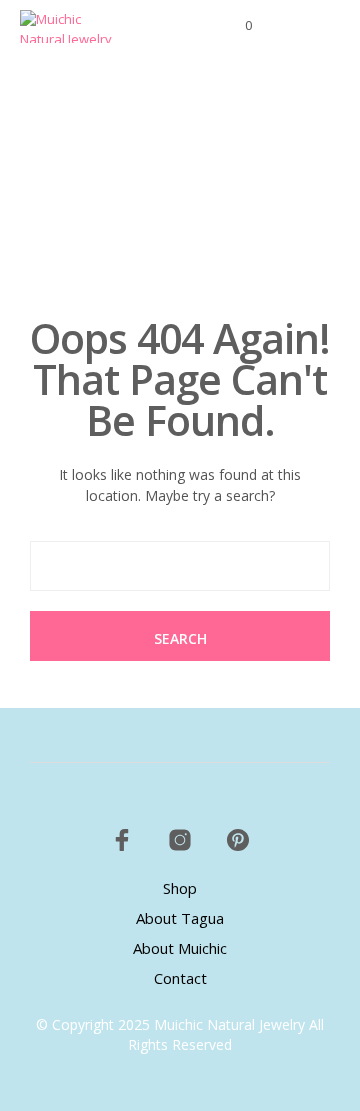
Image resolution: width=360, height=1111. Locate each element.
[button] (235, 26)
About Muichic (180, 948)
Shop (180, 888)
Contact (180, 978)
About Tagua (180, 918)
